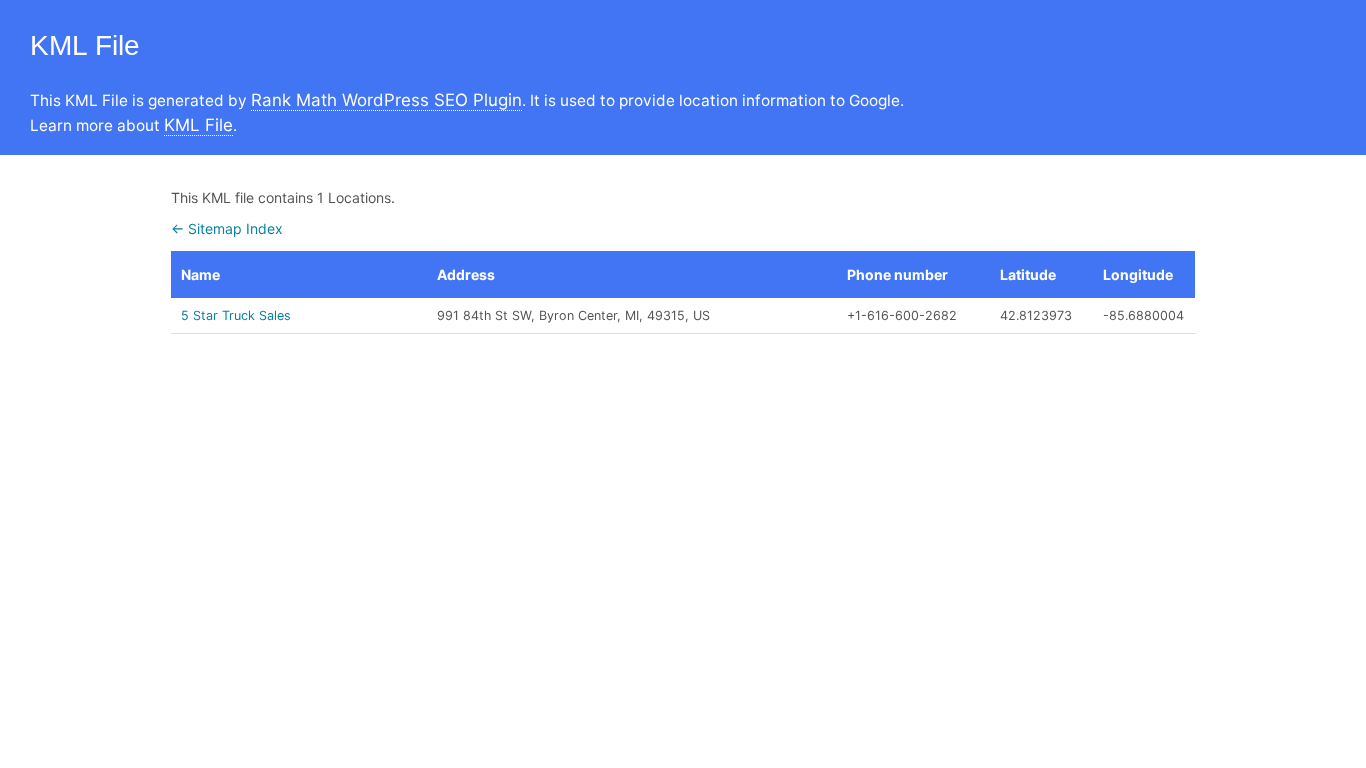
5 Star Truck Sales (236, 315)
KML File (198, 125)
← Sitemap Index (227, 228)
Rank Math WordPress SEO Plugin (386, 100)
